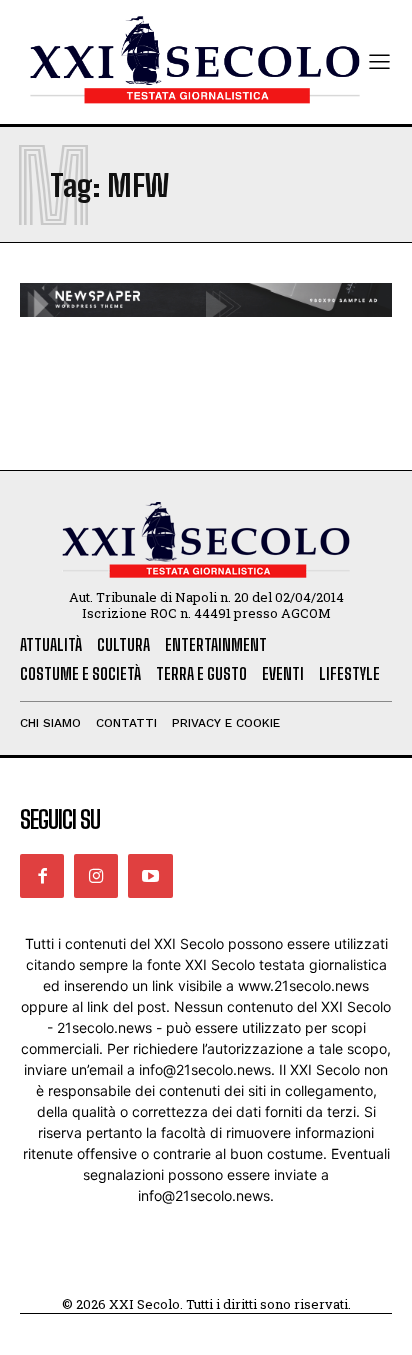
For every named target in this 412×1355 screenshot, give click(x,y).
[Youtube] (150, 876)
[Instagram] (96, 876)
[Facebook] (42, 876)
